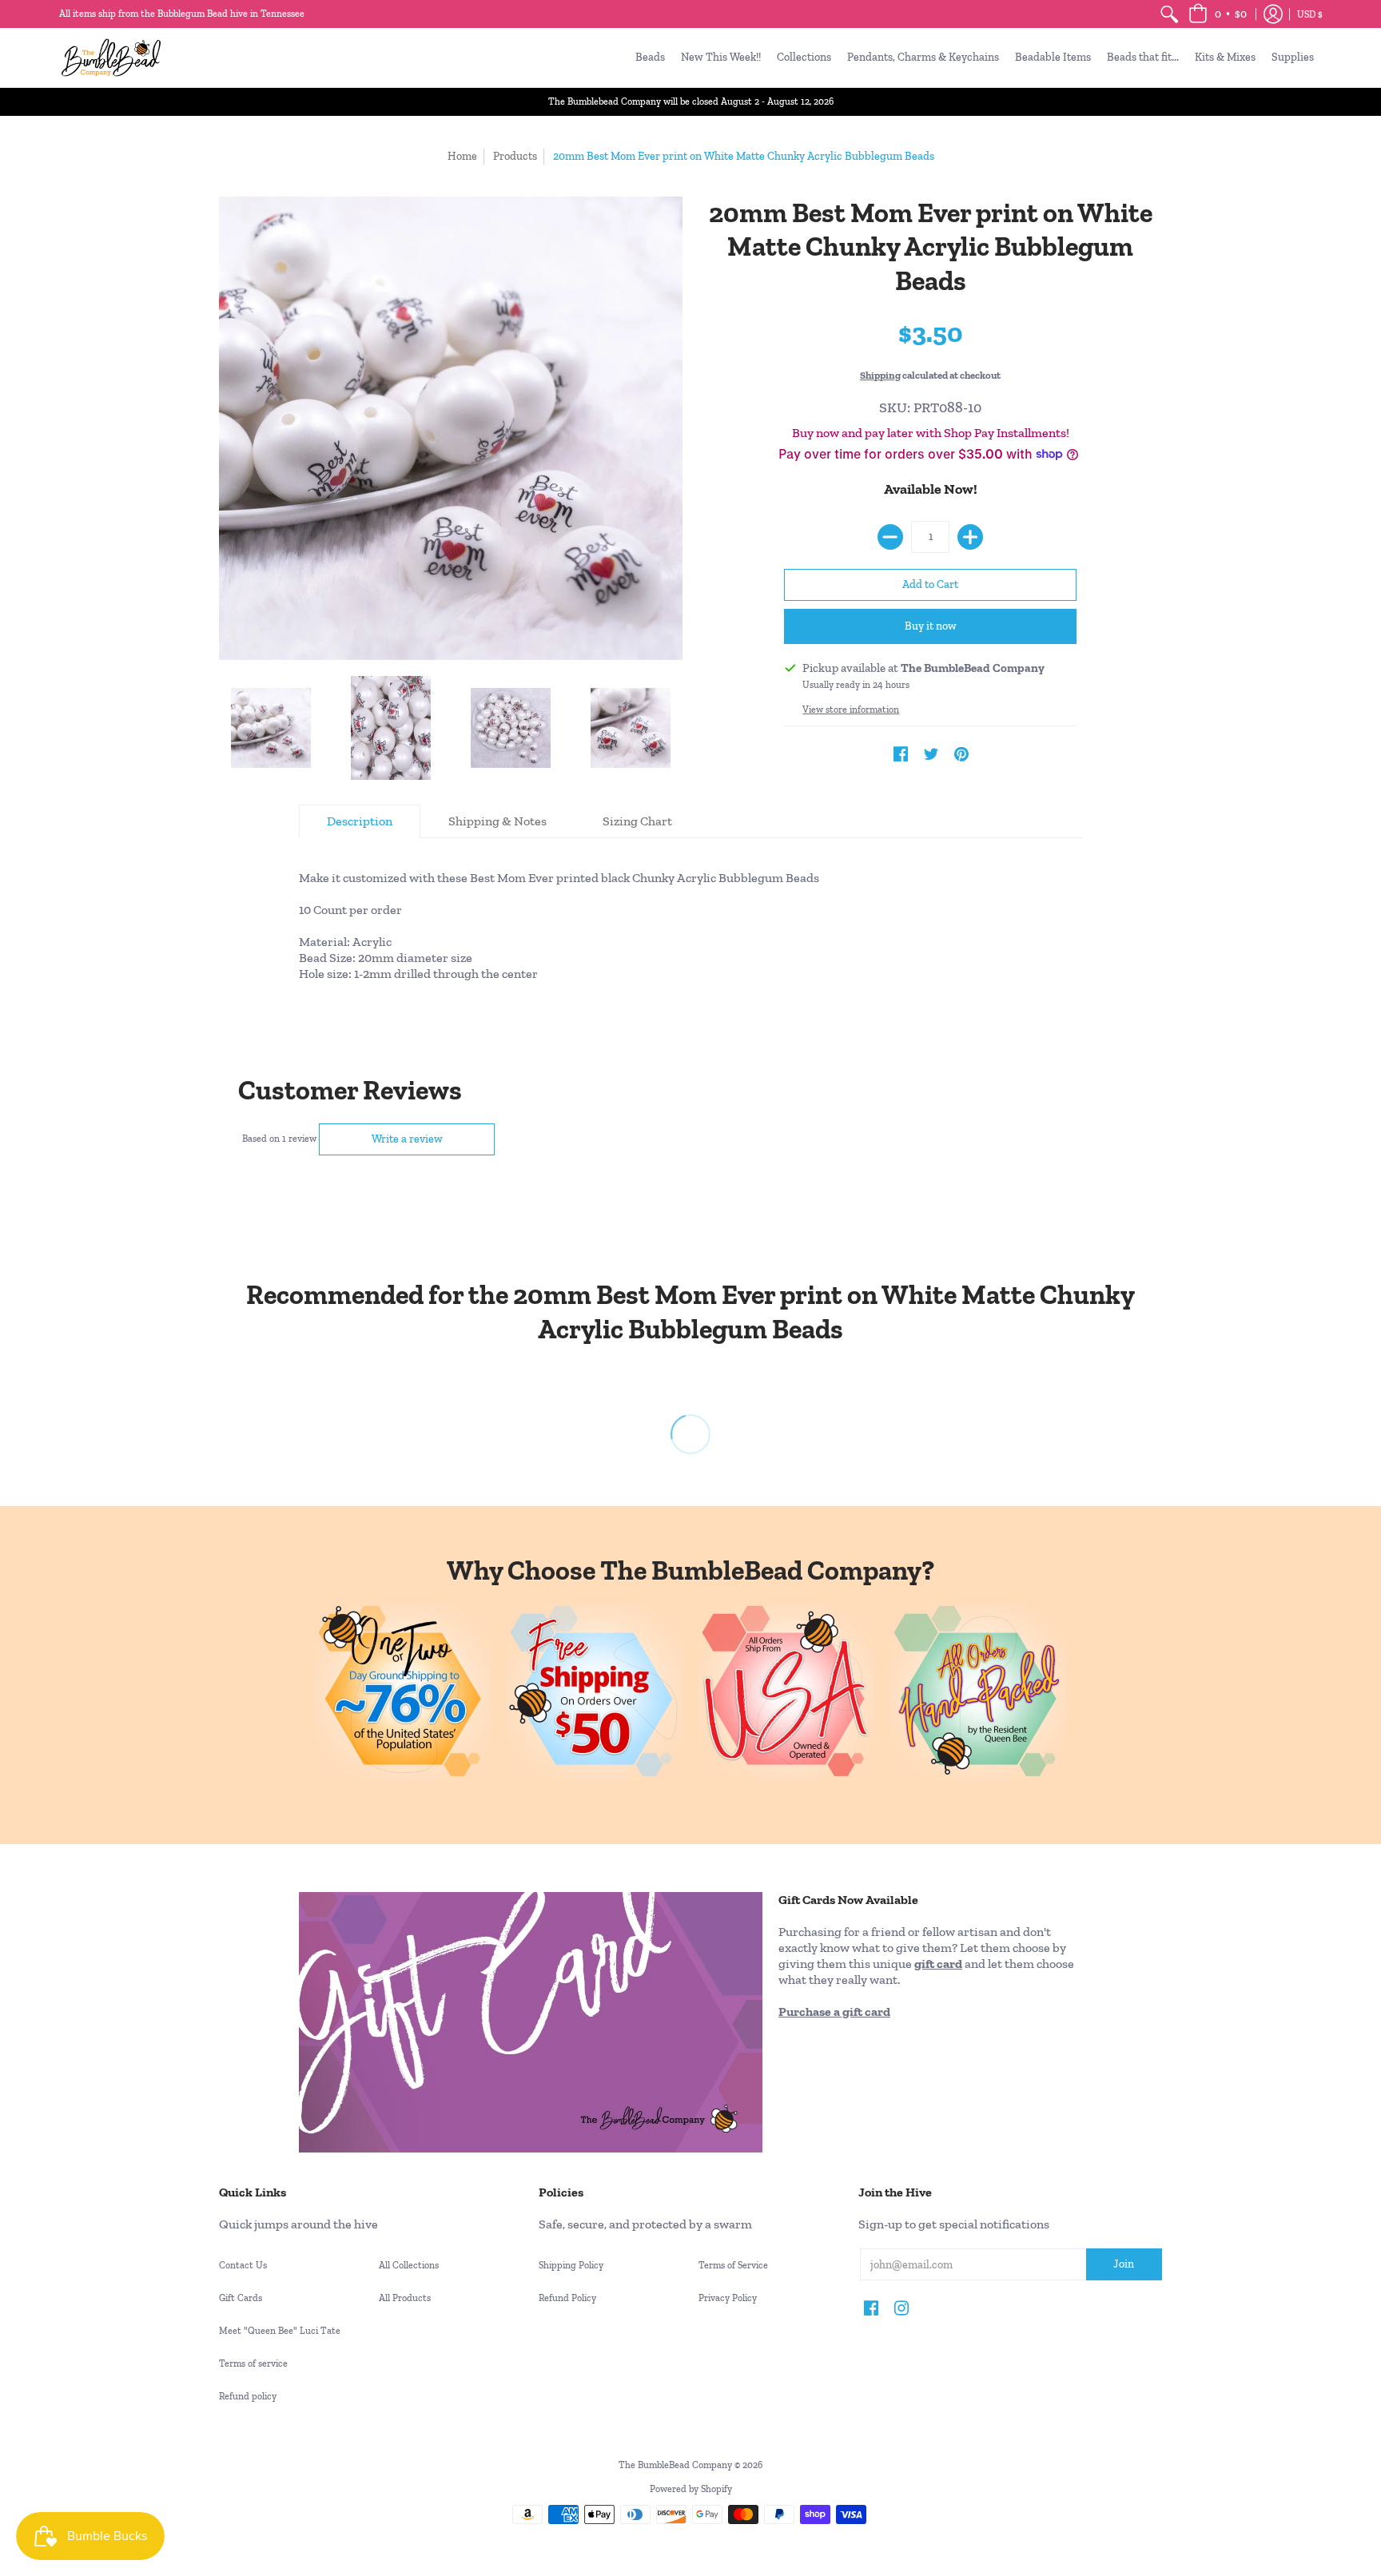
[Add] (970, 537)
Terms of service (253, 2363)
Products (515, 156)
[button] (1218, 14)
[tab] (360, 821)
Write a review (407, 1139)
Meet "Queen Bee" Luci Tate (280, 2331)
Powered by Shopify (691, 2489)
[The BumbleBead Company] (111, 58)
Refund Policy (567, 2298)
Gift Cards (241, 2298)
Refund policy (248, 2396)
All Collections (409, 2265)
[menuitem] (1169, 14)
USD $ (1310, 14)
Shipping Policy (571, 2265)
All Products (405, 2298)
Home (462, 156)
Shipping (880, 375)
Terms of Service (733, 2265)
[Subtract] (890, 537)
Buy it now (931, 626)
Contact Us (243, 2265)
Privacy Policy (728, 2298)
